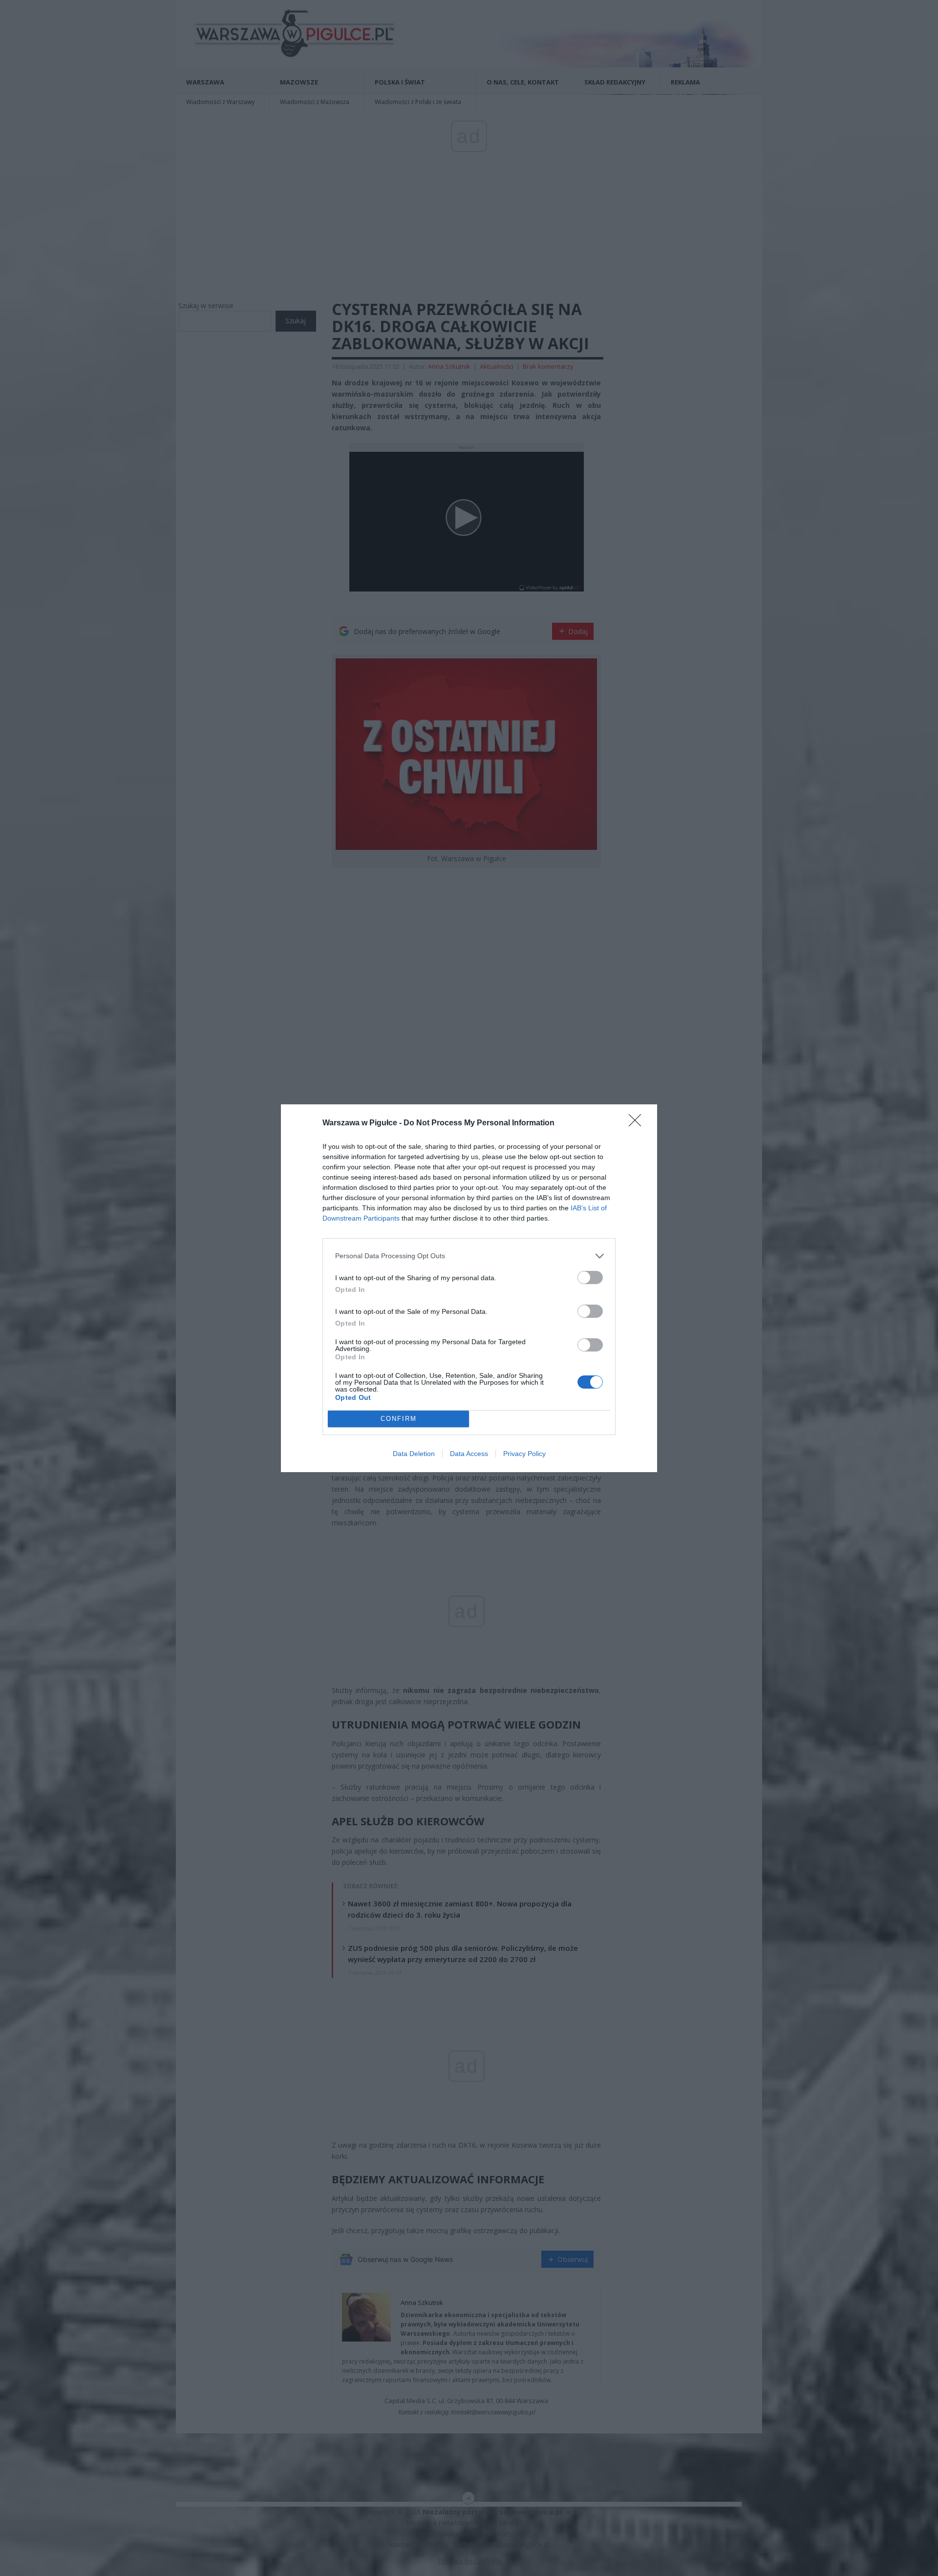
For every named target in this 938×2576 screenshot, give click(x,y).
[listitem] (469, 1256)
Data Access (469, 1454)
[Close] (638, 1123)
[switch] (590, 1277)
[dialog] (469, 1288)
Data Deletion (414, 1454)
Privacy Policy (524, 1454)
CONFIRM (399, 1419)
